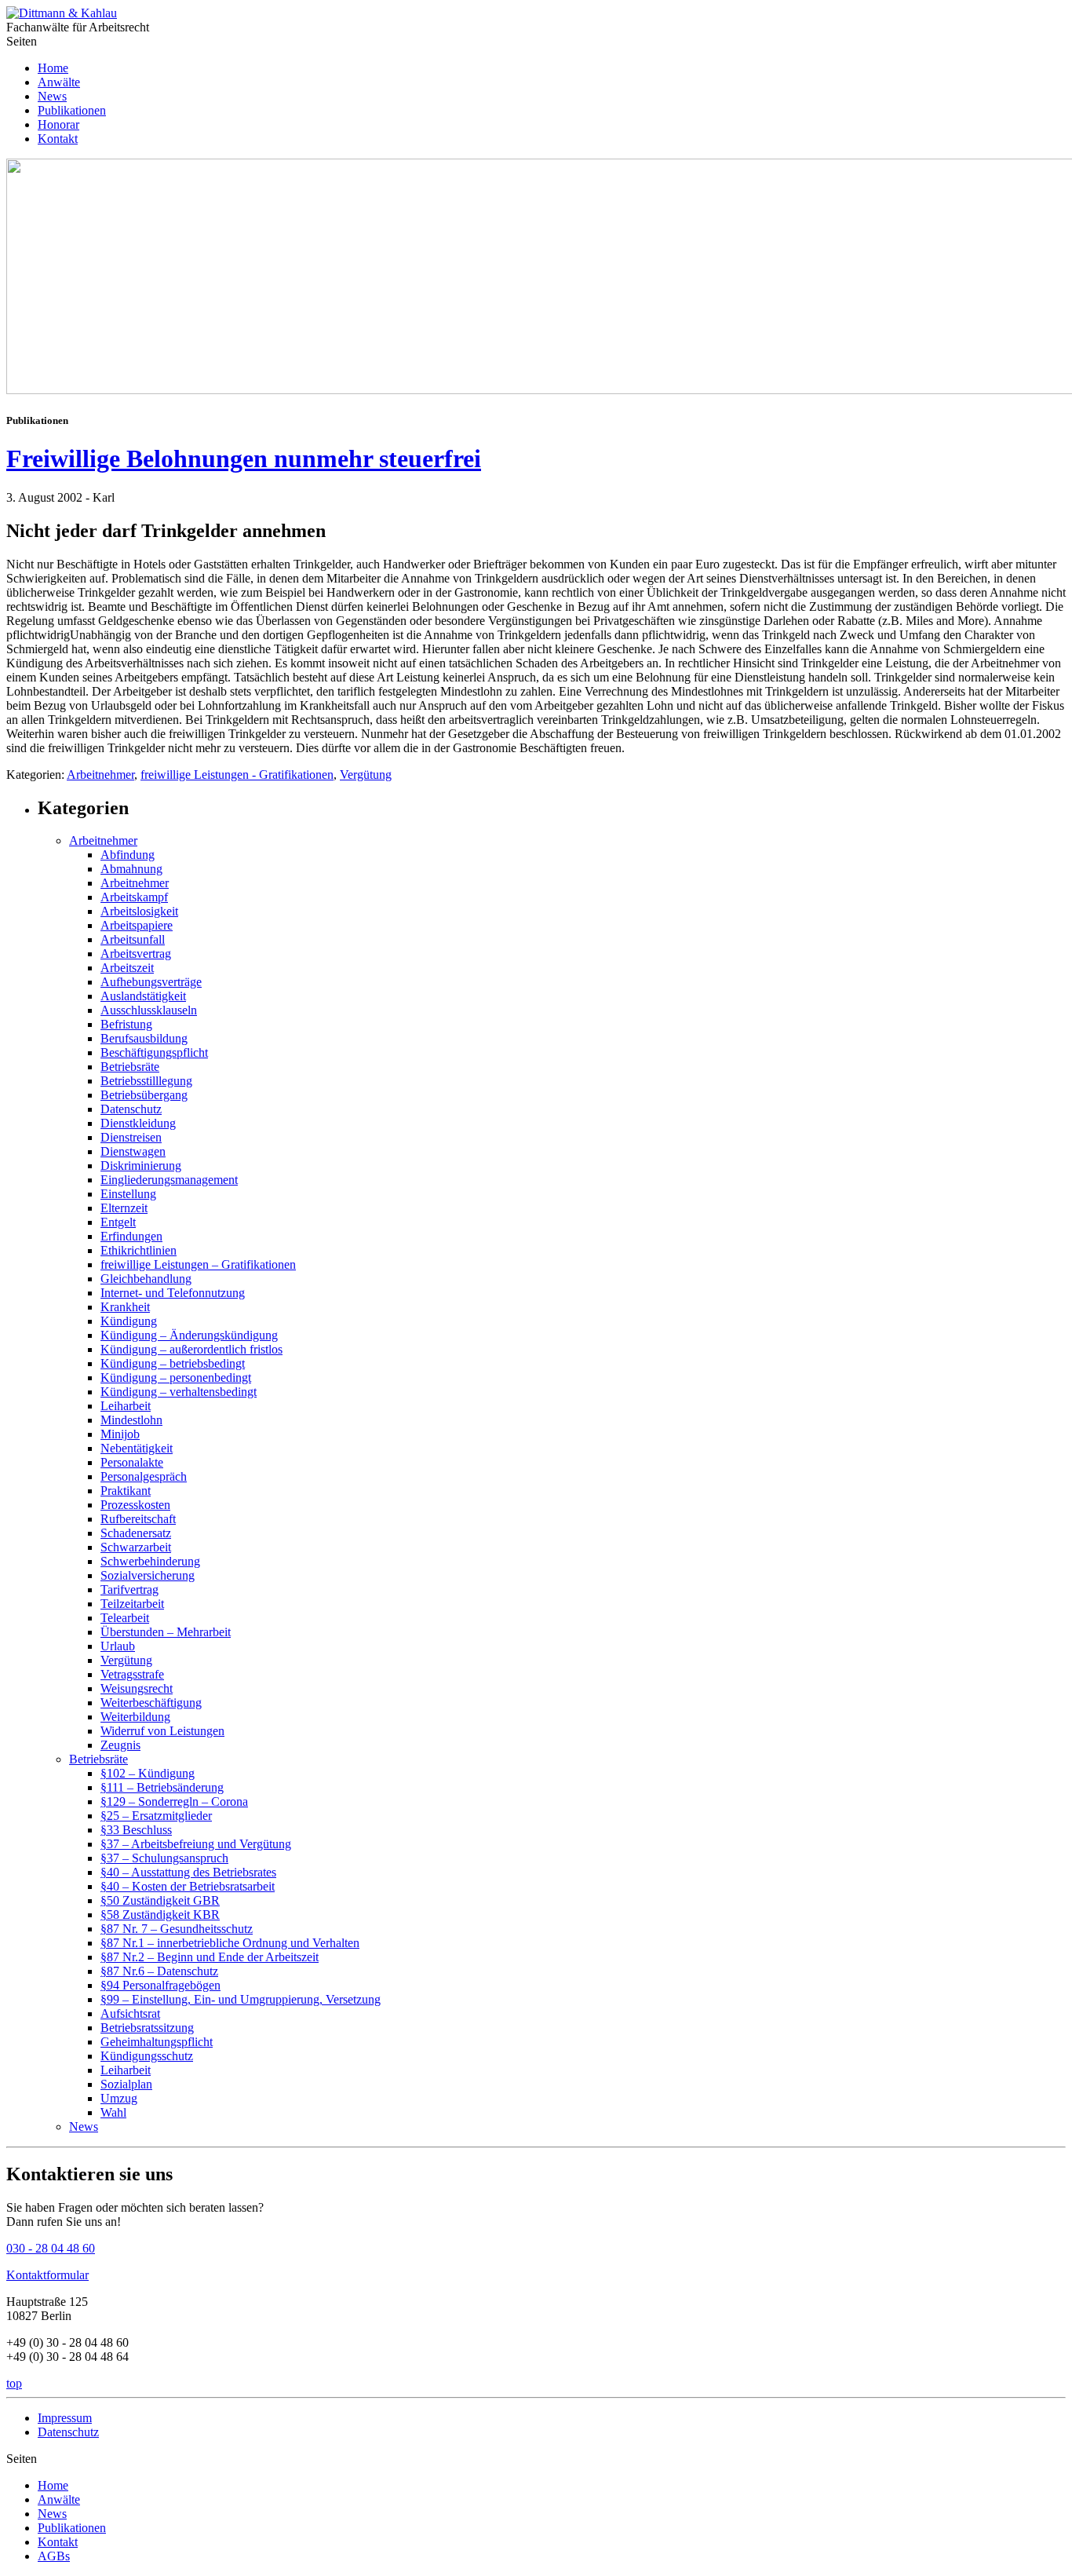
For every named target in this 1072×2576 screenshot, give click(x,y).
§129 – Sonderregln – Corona (174, 1801)
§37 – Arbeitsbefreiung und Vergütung (196, 1844)
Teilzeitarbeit (132, 1604)
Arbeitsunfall (133, 939)
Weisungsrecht (137, 1688)
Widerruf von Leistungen (162, 1731)
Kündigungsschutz (147, 2056)
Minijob (120, 1434)
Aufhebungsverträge (151, 982)
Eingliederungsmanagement (169, 1180)
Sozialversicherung (148, 1575)
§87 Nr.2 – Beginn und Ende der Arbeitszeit (210, 1957)
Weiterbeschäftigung (151, 1703)
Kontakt (58, 139)
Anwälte (59, 82)
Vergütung (366, 775)
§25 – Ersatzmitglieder (156, 1816)
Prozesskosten (135, 1505)
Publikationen (72, 110)
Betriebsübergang (144, 1095)
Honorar (58, 124)
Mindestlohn (131, 1420)
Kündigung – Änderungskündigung (189, 1335)
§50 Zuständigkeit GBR (160, 1900)
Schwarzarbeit (136, 1547)
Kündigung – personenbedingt (176, 1378)
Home (53, 68)
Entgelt (118, 1222)
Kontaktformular (47, 2275)
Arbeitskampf (134, 897)
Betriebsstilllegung (146, 1081)
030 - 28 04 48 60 (51, 2248)
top (14, 2383)
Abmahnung (131, 869)
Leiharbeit (126, 1406)
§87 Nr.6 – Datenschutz (159, 1971)
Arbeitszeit (127, 968)
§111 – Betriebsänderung (162, 1787)
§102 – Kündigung (148, 1773)
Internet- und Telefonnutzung (173, 1293)
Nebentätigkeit (137, 1448)
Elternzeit (124, 1208)
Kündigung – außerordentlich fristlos (191, 1349)
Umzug (119, 2098)
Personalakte (132, 1462)
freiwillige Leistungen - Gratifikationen (237, 775)
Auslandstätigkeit (143, 996)
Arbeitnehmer (100, 775)
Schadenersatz (136, 1533)
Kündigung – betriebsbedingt (173, 1363)
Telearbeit (125, 1618)
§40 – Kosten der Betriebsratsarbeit (188, 1886)
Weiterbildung (135, 1717)
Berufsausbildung (144, 1038)
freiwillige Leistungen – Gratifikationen (198, 1264)
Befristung (126, 1024)
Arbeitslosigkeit (139, 911)
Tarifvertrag (129, 1589)
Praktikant (126, 1491)
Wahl (113, 2112)
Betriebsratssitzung (147, 2028)
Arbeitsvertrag (136, 954)
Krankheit (125, 1307)
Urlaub (118, 1646)
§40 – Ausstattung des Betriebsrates (188, 1872)
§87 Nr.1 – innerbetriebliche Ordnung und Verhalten (230, 1943)
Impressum (65, 2418)
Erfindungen (131, 1236)
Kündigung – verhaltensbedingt (179, 1392)
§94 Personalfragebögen (160, 1985)
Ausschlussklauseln (149, 1010)
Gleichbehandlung (146, 1279)
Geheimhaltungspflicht (157, 2042)
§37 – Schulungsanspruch (164, 1858)
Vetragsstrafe (132, 1674)
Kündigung (129, 1321)
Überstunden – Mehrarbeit (166, 1632)
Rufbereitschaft (138, 1519)
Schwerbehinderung (150, 1561)
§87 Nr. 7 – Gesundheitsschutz (177, 1929)
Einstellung (128, 1194)
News (52, 96)
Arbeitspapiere (137, 925)
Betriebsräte (130, 1067)
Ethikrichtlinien (139, 1250)
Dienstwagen (133, 1151)
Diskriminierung (141, 1166)
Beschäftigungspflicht (154, 1052)
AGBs (54, 2556)
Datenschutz (131, 1109)
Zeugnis (120, 1745)
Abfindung (128, 855)
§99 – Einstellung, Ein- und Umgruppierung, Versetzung (241, 1999)
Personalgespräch (144, 1476)
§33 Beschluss (136, 1830)
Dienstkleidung (138, 1123)
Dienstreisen (131, 1137)
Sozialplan (126, 2084)
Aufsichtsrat (130, 2013)
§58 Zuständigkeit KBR (160, 1915)
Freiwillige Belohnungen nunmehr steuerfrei (244, 459)
